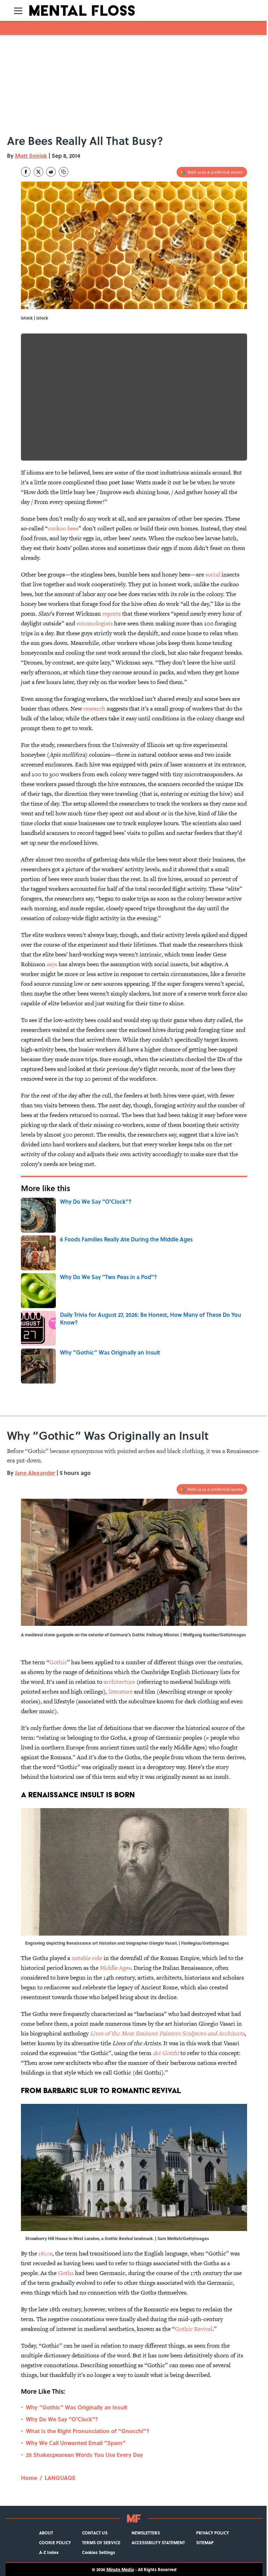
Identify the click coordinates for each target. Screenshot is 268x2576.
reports (111, 614)
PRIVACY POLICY (213, 2533)
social (213, 574)
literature (121, 1691)
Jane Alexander (35, 1473)
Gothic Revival (194, 2329)
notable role (87, 1958)
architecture (119, 1682)
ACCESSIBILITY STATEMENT (158, 2542)
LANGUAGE (60, 2478)
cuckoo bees (63, 528)
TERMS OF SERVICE (101, 2542)
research (94, 709)
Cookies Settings (99, 2552)
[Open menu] (18, 10)
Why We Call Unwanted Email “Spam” (76, 2443)
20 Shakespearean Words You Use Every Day (84, 2455)
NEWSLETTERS (146, 2533)
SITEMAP (205, 2542)
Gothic (58, 1662)
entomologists (95, 623)
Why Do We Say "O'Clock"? (62, 2419)
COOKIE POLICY (55, 2542)
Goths (66, 2273)
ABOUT (46, 2533)
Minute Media (120, 2569)
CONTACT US (95, 2533)
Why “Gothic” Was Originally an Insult (77, 2407)
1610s (45, 2253)
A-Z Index (49, 2552)
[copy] (64, 172)
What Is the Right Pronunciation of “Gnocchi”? (88, 2431)
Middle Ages (115, 1968)
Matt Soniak (31, 156)
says (52, 964)
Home (29, 2478)
